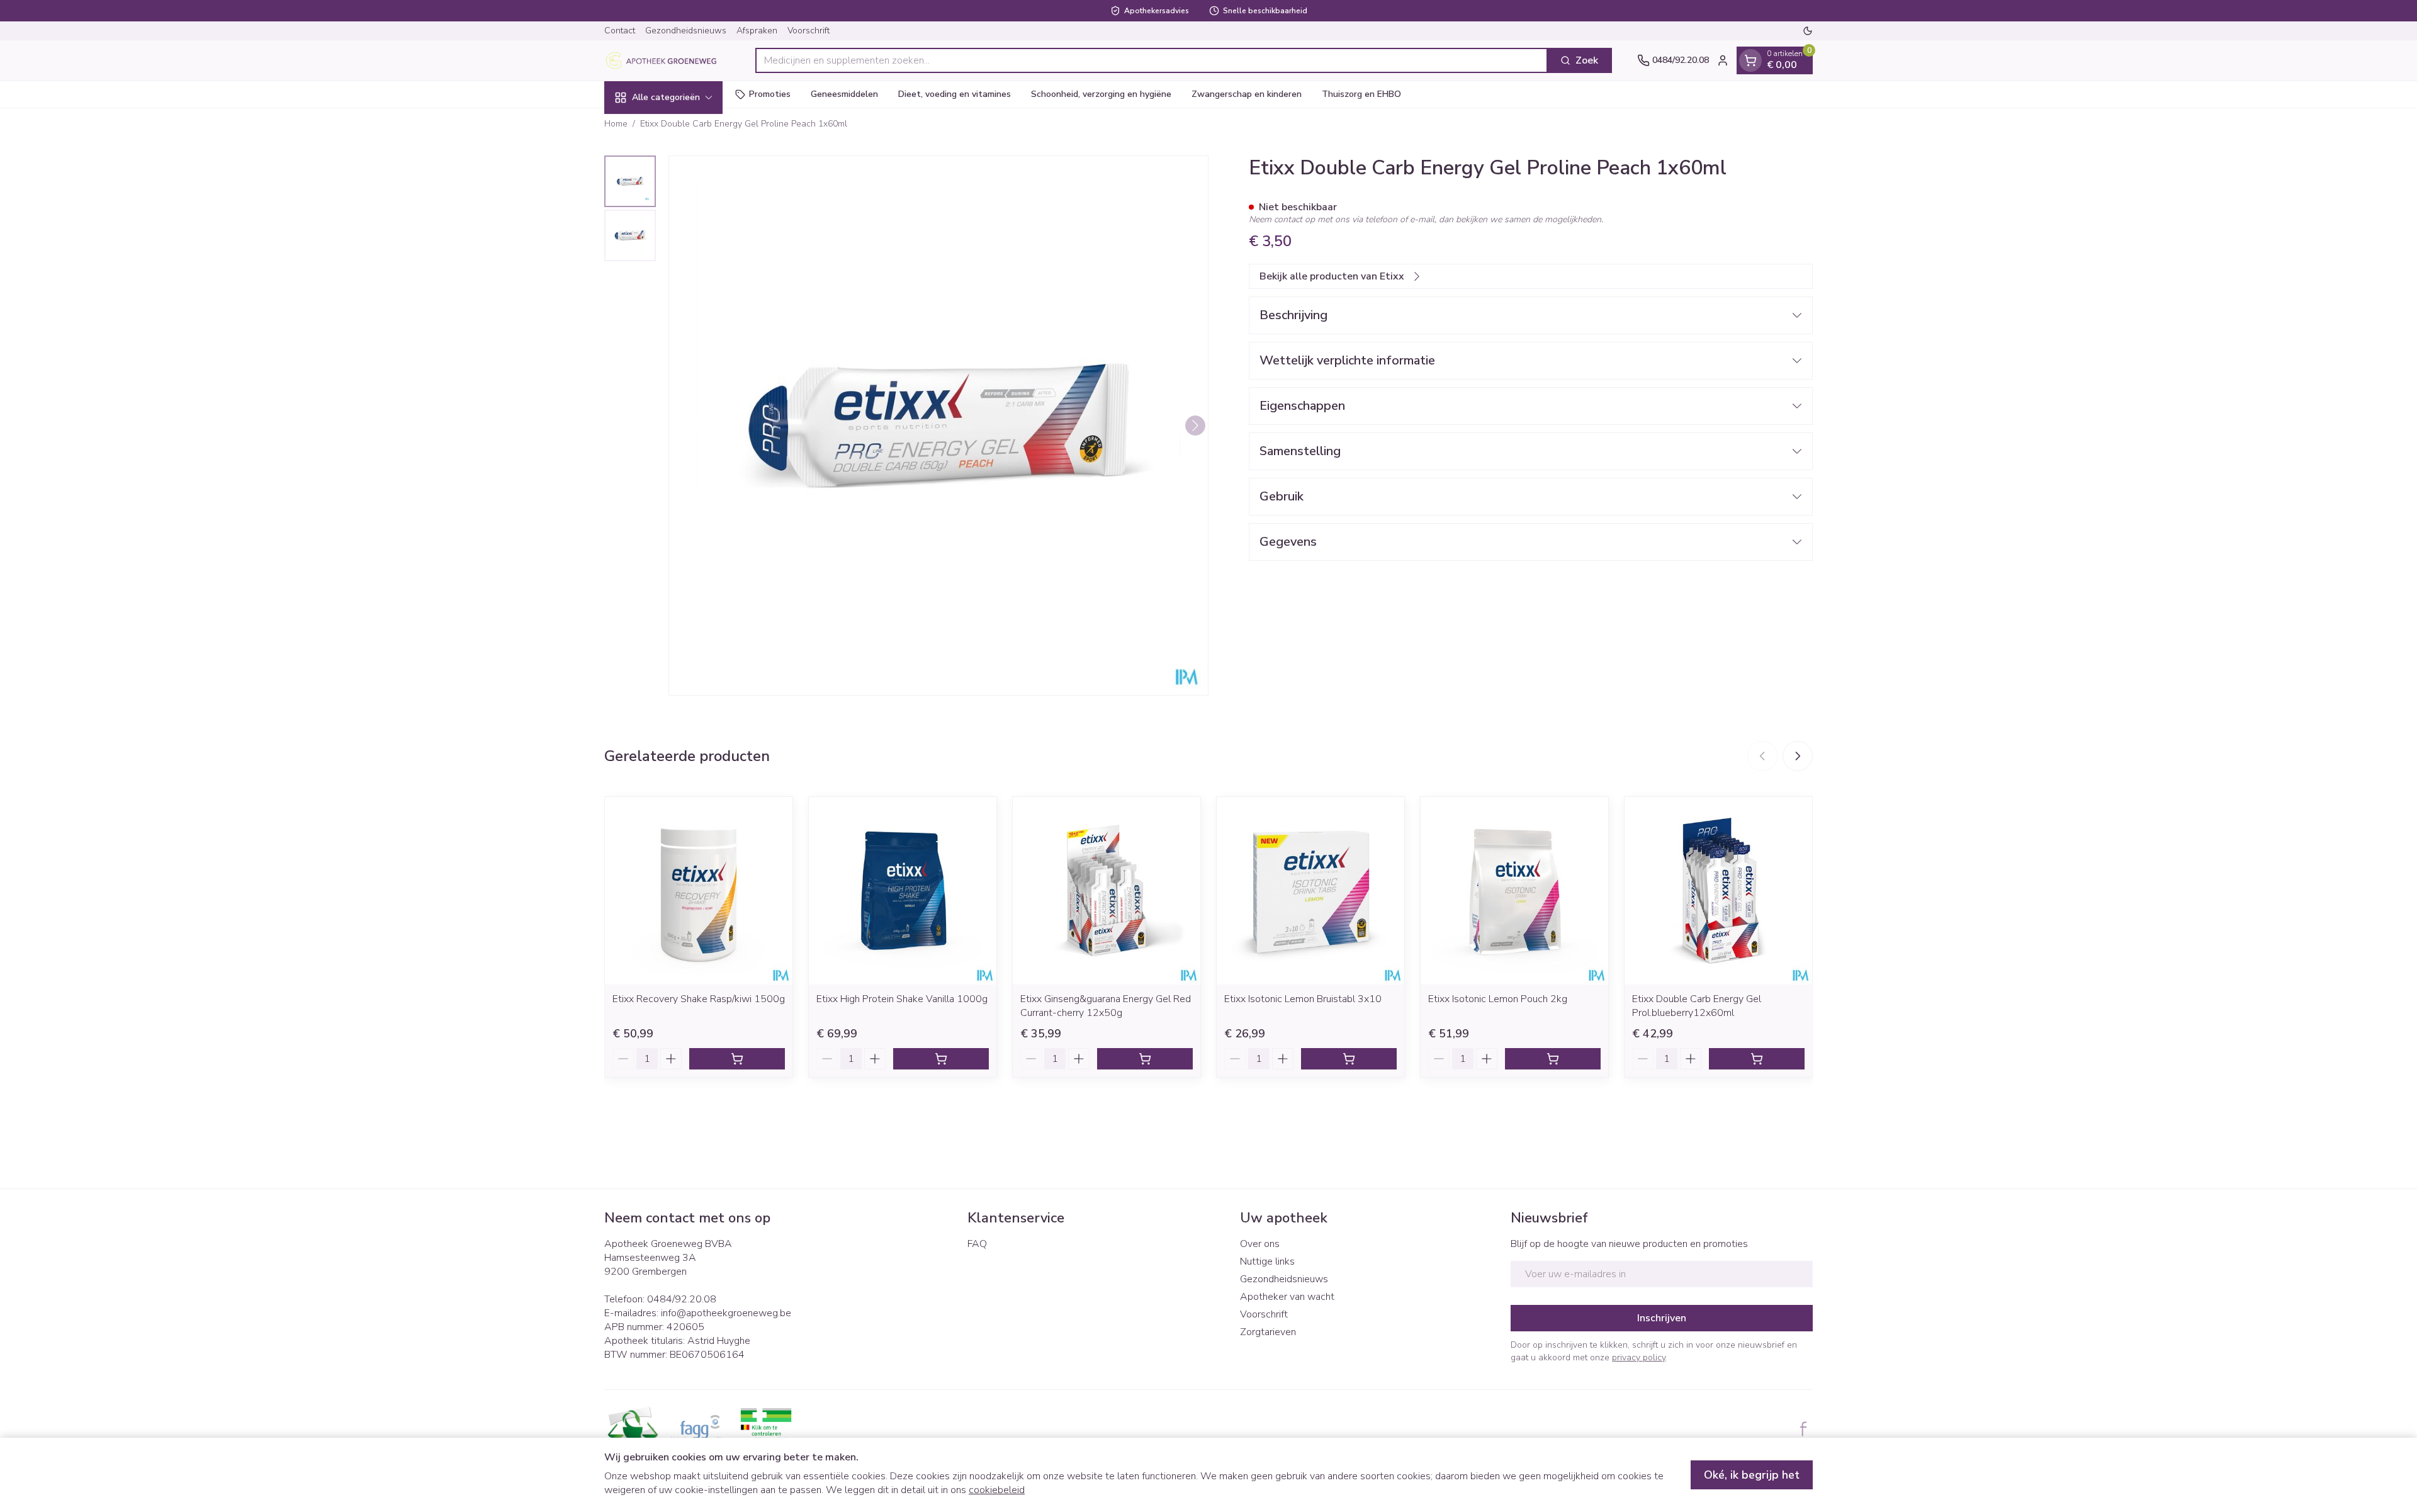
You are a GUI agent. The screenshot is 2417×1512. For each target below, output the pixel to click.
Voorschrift (808, 31)
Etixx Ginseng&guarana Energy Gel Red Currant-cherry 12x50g (1106, 1006)
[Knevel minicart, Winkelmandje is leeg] (1750, 60)
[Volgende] (1195, 426)
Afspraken (757, 31)
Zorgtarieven (1268, 1332)
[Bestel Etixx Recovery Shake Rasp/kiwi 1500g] (737, 1059)
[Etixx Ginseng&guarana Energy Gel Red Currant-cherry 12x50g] (1107, 891)
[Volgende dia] (1798, 756)
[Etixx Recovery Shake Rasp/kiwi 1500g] (699, 891)
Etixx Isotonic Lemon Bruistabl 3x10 (1303, 999)
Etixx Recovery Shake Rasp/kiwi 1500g (699, 999)
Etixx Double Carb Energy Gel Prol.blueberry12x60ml (1697, 1006)
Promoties (770, 94)
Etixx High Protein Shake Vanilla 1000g (902, 999)
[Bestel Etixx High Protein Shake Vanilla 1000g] (941, 1059)
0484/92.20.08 (682, 1299)
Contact (620, 31)
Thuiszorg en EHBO (1361, 94)
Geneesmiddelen (844, 94)
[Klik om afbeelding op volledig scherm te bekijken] (938, 426)
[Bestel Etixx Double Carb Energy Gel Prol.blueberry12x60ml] (1757, 1059)
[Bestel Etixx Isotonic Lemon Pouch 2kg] (1553, 1059)
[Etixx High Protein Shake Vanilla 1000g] (903, 891)
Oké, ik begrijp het (1752, 1475)
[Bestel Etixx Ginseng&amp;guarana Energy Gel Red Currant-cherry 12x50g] (1145, 1059)
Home (616, 124)
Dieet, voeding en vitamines (955, 94)
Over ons (1260, 1244)
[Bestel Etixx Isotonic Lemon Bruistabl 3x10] (1349, 1059)
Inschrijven (1662, 1318)
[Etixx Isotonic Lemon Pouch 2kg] (1514, 891)
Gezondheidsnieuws (686, 31)
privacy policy (1639, 1357)
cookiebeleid (997, 1490)
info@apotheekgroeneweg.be (726, 1313)
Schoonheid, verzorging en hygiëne (1101, 94)
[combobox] (1152, 60)
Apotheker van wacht (1287, 1297)
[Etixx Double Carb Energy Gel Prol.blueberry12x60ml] (1718, 891)
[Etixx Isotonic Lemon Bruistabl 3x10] (1310, 891)
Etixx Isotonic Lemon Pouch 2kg (1498, 999)
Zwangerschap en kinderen (1247, 94)
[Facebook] (1803, 1429)
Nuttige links (1267, 1261)
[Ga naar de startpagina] (667, 60)
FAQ (977, 1244)
